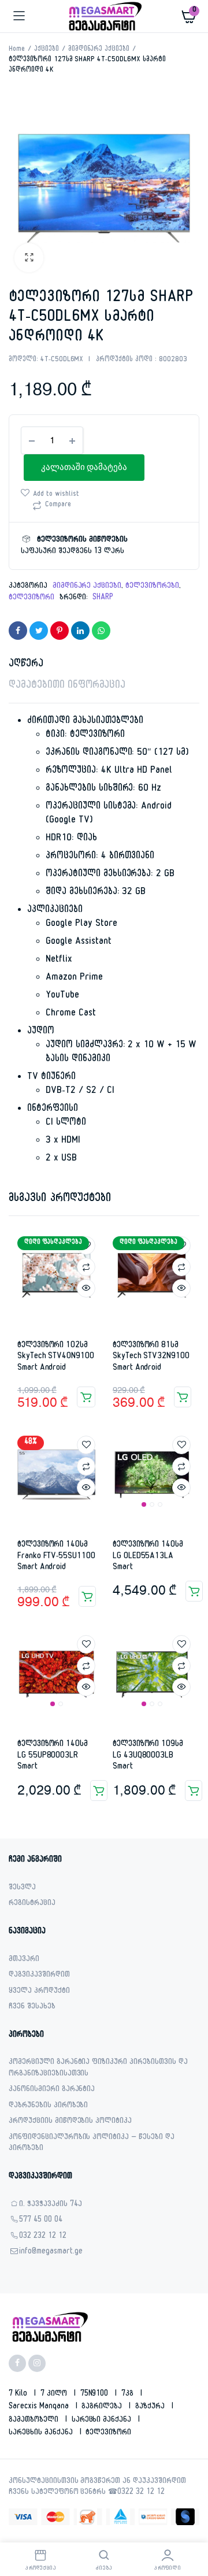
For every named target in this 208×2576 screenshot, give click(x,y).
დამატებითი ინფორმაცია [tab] (67, 686)
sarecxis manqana (40, 2407)
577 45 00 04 (41, 2221)
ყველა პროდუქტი (39, 1992)
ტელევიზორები (152, 587)
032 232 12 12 (43, 2237)
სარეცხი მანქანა (103, 2421)
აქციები (47, 50)
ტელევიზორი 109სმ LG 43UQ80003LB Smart (148, 1756)
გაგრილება (103, 2407)
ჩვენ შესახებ (32, 2008)
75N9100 (96, 2395)
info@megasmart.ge (51, 2253)
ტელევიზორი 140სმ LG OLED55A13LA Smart (148, 1556)
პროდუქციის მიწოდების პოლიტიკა (70, 2122)
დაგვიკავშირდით (39, 1976)
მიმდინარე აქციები (99, 50)
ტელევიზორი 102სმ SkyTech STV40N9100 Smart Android (56, 1357)
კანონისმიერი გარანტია (52, 2090)
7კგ (129, 2395)
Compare (58, 505)
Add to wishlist (56, 495)
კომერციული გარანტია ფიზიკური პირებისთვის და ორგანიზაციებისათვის (98, 2069)
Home (17, 50)
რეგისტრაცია (32, 1904)
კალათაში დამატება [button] (86, 1397)
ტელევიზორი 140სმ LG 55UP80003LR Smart (53, 1756)
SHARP (103, 598)
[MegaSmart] (104, 16)
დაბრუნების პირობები (48, 2106)
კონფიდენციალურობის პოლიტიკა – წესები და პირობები (92, 2144)
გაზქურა (151, 2407)
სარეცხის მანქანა (42, 2433)
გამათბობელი (35, 2421)
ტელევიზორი (31, 598)
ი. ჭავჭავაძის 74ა (51, 2205)
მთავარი (24, 1960)
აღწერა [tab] (26, 665)
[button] (29, 258)
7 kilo (19, 2395)
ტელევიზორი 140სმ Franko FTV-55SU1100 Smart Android (56, 1556)
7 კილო (55, 2395)
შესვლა (22, 1889)
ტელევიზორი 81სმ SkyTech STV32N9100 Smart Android (151, 1357)
